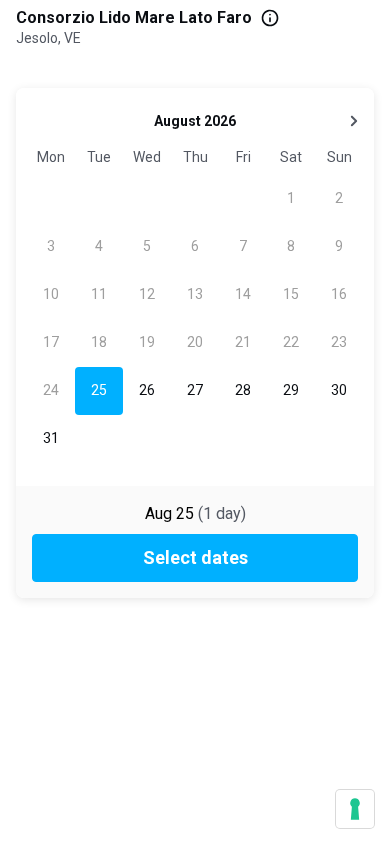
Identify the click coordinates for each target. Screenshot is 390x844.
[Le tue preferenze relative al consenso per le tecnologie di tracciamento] (355, 809)
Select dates (195, 557)
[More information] (270, 18)
